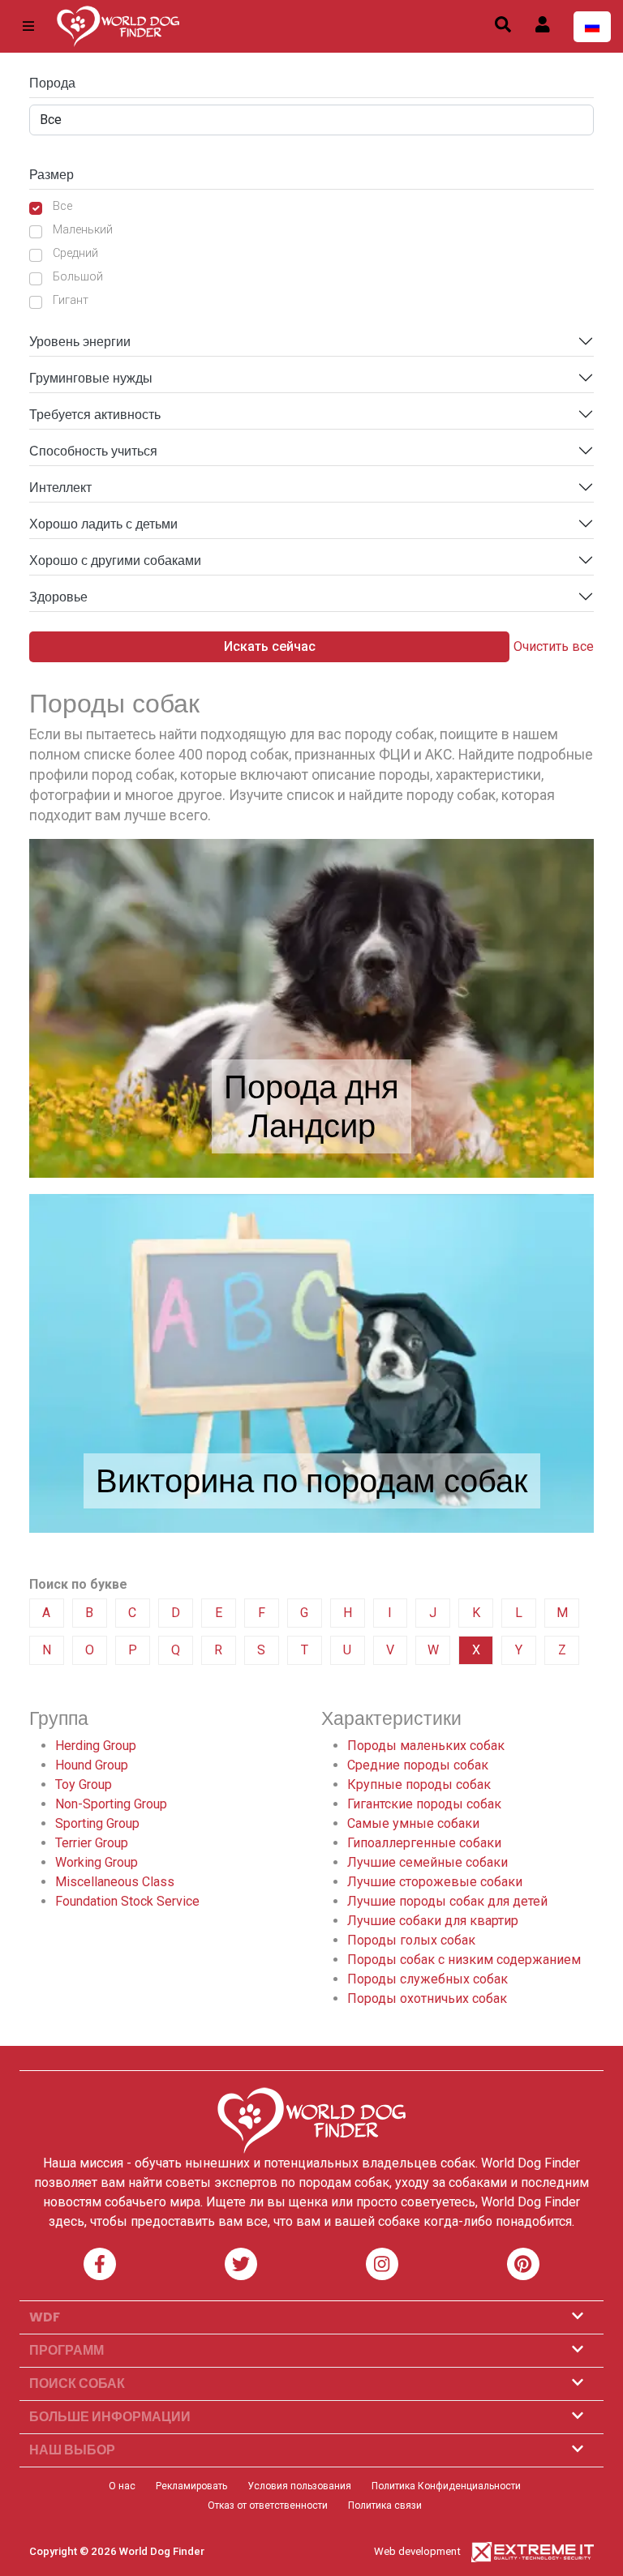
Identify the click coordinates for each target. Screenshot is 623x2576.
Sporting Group (97, 1823)
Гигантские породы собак (424, 1804)
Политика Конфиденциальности (446, 2486)
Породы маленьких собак (426, 1746)
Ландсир (312, 1126)
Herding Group (96, 1746)
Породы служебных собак (428, 1979)
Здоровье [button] (58, 597)
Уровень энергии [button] (80, 342)
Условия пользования (299, 2486)
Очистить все (554, 646)
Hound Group (92, 1765)
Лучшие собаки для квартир (433, 1921)
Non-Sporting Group (111, 1804)
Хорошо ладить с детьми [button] (103, 524)
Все (62, 206)
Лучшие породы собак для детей (447, 1901)
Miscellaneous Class (115, 1882)
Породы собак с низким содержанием (464, 1960)
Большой (78, 277)
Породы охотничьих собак (427, 1998)
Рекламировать (191, 2486)
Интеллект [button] (60, 488)
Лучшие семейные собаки (428, 1862)
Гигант (71, 300)
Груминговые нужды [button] (91, 378)
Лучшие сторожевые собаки (435, 1882)
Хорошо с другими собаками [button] (115, 561)
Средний (75, 253)
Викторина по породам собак (312, 1481)
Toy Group (84, 1784)
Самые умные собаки (413, 1823)
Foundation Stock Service (127, 1901)
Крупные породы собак (419, 1784)
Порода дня (311, 1087)
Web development (417, 2551)
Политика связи (385, 2505)
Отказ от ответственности (268, 2505)
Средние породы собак (418, 1765)
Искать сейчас (270, 646)
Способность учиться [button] (93, 451)
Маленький (83, 230)
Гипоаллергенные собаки (424, 1843)
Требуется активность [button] (95, 415)
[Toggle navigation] (28, 26)
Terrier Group (92, 1843)
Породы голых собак (411, 1940)
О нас (122, 2486)
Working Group (97, 1862)
